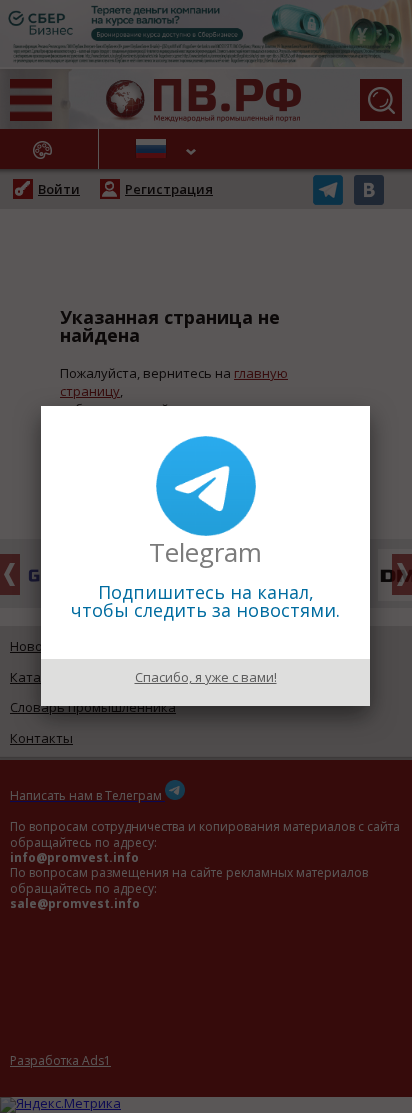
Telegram (205, 552)
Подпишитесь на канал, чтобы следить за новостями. (205, 601)
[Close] (370, 406)
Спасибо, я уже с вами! (206, 677)
